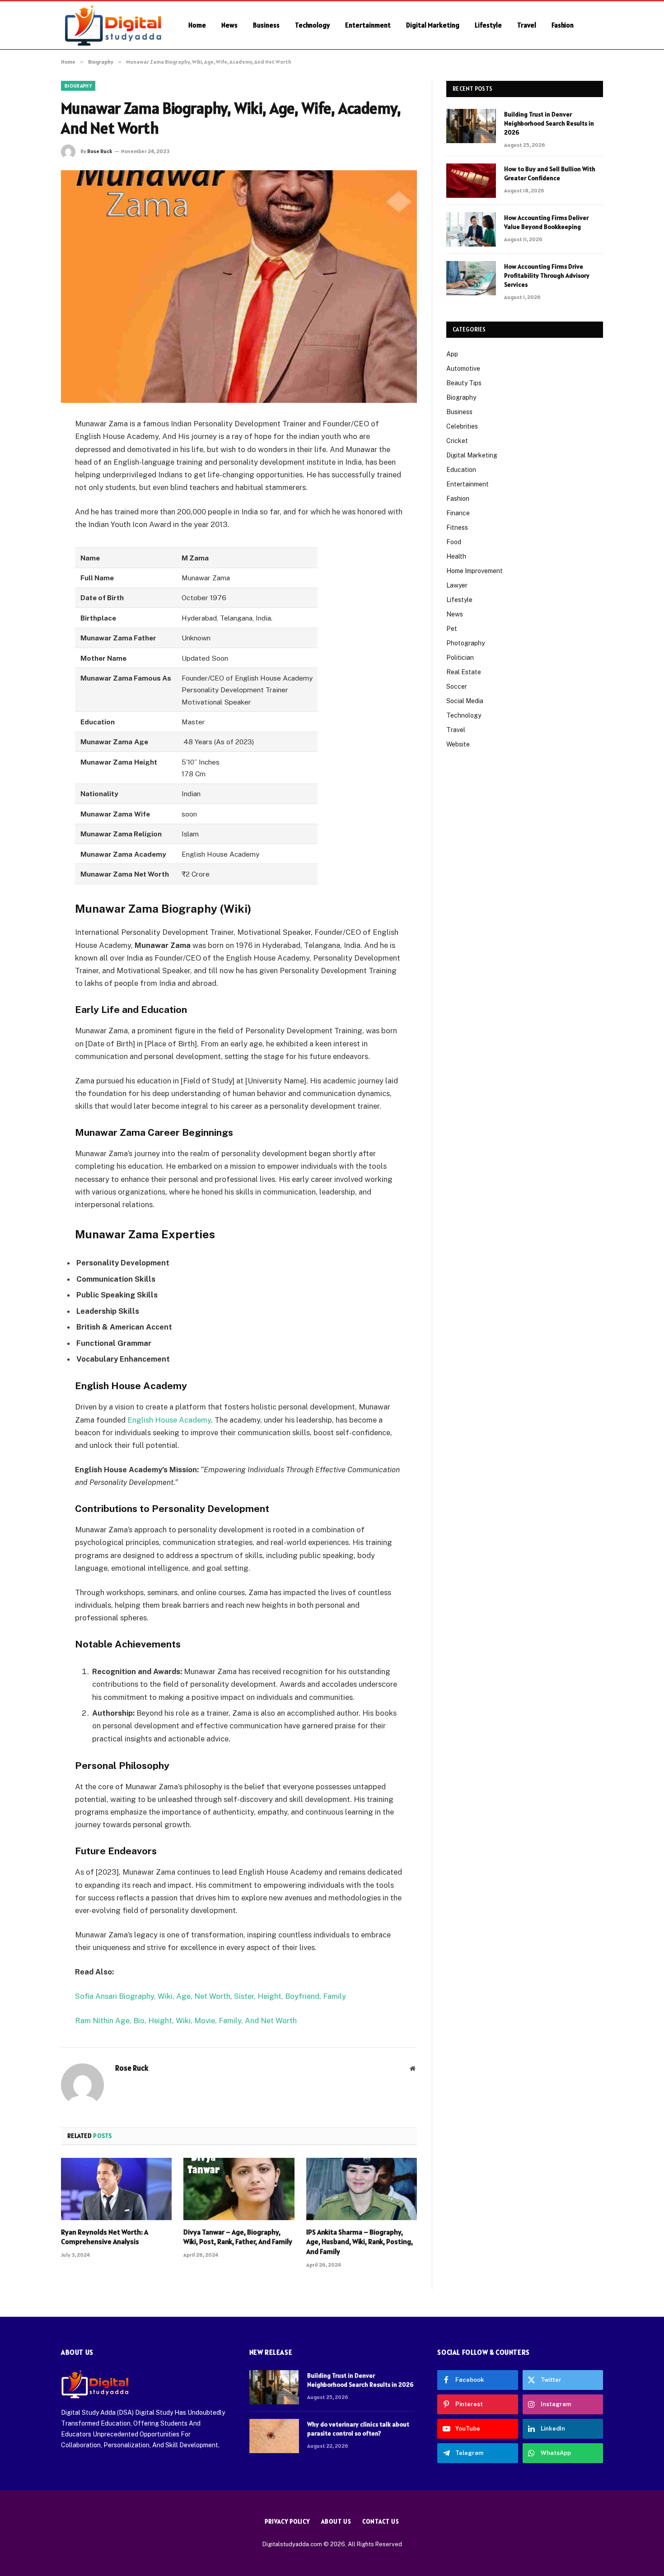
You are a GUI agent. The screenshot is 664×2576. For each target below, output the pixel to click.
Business (266, 25)
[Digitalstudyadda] (113, 25)
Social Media (465, 701)
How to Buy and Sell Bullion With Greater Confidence (550, 173)
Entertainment (368, 25)
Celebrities (462, 426)
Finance (458, 513)
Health (456, 556)
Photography (465, 643)
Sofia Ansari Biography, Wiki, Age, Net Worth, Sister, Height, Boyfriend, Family (210, 1996)
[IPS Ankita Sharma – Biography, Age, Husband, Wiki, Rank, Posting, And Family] (362, 2189)
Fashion (563, 25)
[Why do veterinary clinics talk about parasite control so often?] (274, 2436)
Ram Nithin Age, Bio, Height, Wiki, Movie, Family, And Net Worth (186, 2021)
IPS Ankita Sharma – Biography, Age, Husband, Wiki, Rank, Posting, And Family (360, 2242)
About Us (336, 2522)
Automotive (463, 369)
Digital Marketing (433, 25)
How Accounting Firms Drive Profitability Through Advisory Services (547, 275)
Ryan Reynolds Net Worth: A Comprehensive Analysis (105, 2237)
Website (458, 744)
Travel (527, 25)
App (452, 354)
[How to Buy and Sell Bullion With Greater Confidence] (471, 181)
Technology (312, 25)
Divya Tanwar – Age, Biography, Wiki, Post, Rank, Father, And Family (238, 2237)
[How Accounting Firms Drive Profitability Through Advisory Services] (471, 278)
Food (454, 542)
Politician (460, 658)
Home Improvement (475, 571)
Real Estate (464, 672)
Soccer (457, 686)
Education (461, 470)
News (229, 25)
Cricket (457, 441)
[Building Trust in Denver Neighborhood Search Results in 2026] (471, 126)
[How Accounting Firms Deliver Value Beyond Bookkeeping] (471, 229)
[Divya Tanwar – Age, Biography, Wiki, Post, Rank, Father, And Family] (239, 2189)
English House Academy (169, 1420)
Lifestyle (488, 25)
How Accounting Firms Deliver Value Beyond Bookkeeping (546, 222)
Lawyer (457, 585)
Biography (78, 86)
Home (197, 25)
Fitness (457, 527)
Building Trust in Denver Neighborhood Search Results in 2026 (549, 123)
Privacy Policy (287, 2522)
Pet (452, 629)
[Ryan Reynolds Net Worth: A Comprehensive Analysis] (116, 2189)
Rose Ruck (100, 151)
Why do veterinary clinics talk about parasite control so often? (358, 2429)
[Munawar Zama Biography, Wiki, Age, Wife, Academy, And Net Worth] (239, 287)
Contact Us (381, 2522)
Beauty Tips (464, 383)
